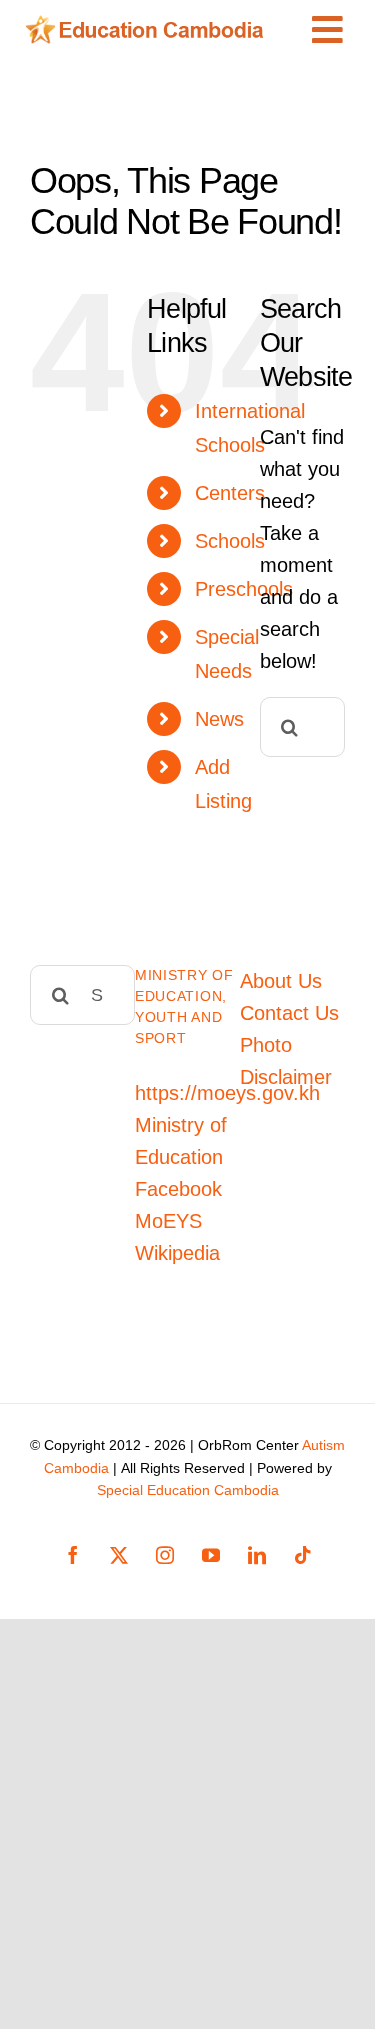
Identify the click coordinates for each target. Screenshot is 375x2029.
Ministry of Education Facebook (181, 1157)
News (219, 719)
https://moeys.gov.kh (227, 1093)
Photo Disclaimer (286, 1061)
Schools (230, 541)
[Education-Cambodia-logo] (150, 25)
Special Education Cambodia (188, 1490)
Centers (230, 493)
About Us (281, 981)
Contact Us (289, 1013)
